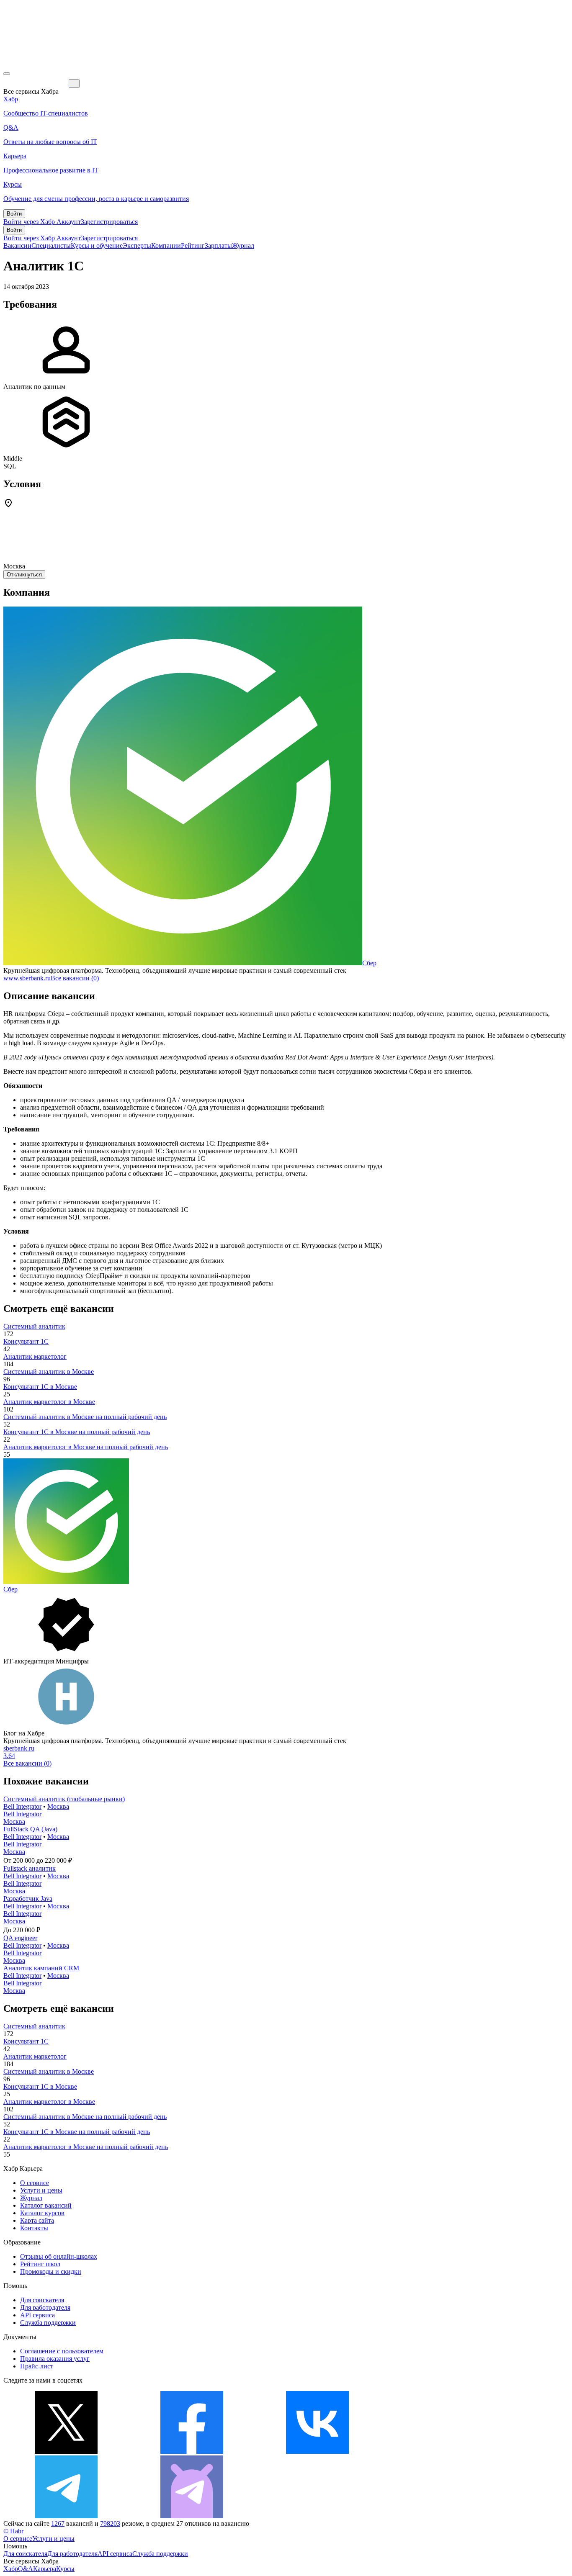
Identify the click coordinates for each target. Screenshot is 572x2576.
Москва (58, 1806)
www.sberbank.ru (27, 978)
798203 (110, 2523)
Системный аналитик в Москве (49, 1372)
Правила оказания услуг (55, 2359)
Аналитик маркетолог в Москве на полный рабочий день (86, 1447)
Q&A (26, 2569)
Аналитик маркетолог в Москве (49, 1402)
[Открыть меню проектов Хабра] (7, 74)
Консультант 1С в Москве (40, 1387)
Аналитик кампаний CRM (41, 1968)
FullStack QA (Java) (30, 1829)
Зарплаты (218, 246)
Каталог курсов (42, 2213)
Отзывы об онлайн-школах (59, 2256)
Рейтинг (193, 246)
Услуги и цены (41, 2190)
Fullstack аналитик (30, 1868)
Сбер (369, 963)
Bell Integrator (22, 1806)
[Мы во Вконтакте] (317, 2451)
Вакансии (17, 246)
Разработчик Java (28, 1899)
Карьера (45, 2569)
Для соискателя (42, 2300)
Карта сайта (37, 2220)
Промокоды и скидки (51, 2271)
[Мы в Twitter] (66, 2451)
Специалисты (51, 246)
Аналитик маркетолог (35, 1356)
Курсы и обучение (97, 246)
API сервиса (37, 2315)
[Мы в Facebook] (192, 2451)
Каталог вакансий (46, 2205)
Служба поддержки (48, 2323)
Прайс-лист (37, 2366)
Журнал (243, 246)
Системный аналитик (34, 1326)
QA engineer (20, 1938)
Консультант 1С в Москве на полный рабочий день (77, 1432)
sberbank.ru (19, 1748)
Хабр (11, 2569)
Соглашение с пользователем (62, 2351)
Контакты (34, 2228)
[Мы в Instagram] (443, 2451)
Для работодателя (45, 2307)
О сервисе (35, 2183)
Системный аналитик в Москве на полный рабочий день (85, 1417)
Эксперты (137, 246)
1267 (58, 2523)
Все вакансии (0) (75, 978)
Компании (166, 246)
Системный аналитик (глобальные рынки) (64, 1799)
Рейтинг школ (40, 2264)
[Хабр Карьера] (36, 83)
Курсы (65, 2569)
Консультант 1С (26, 1341)
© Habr (13, 2531)
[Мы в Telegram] (66, 2516)
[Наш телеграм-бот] (192, 2516)
